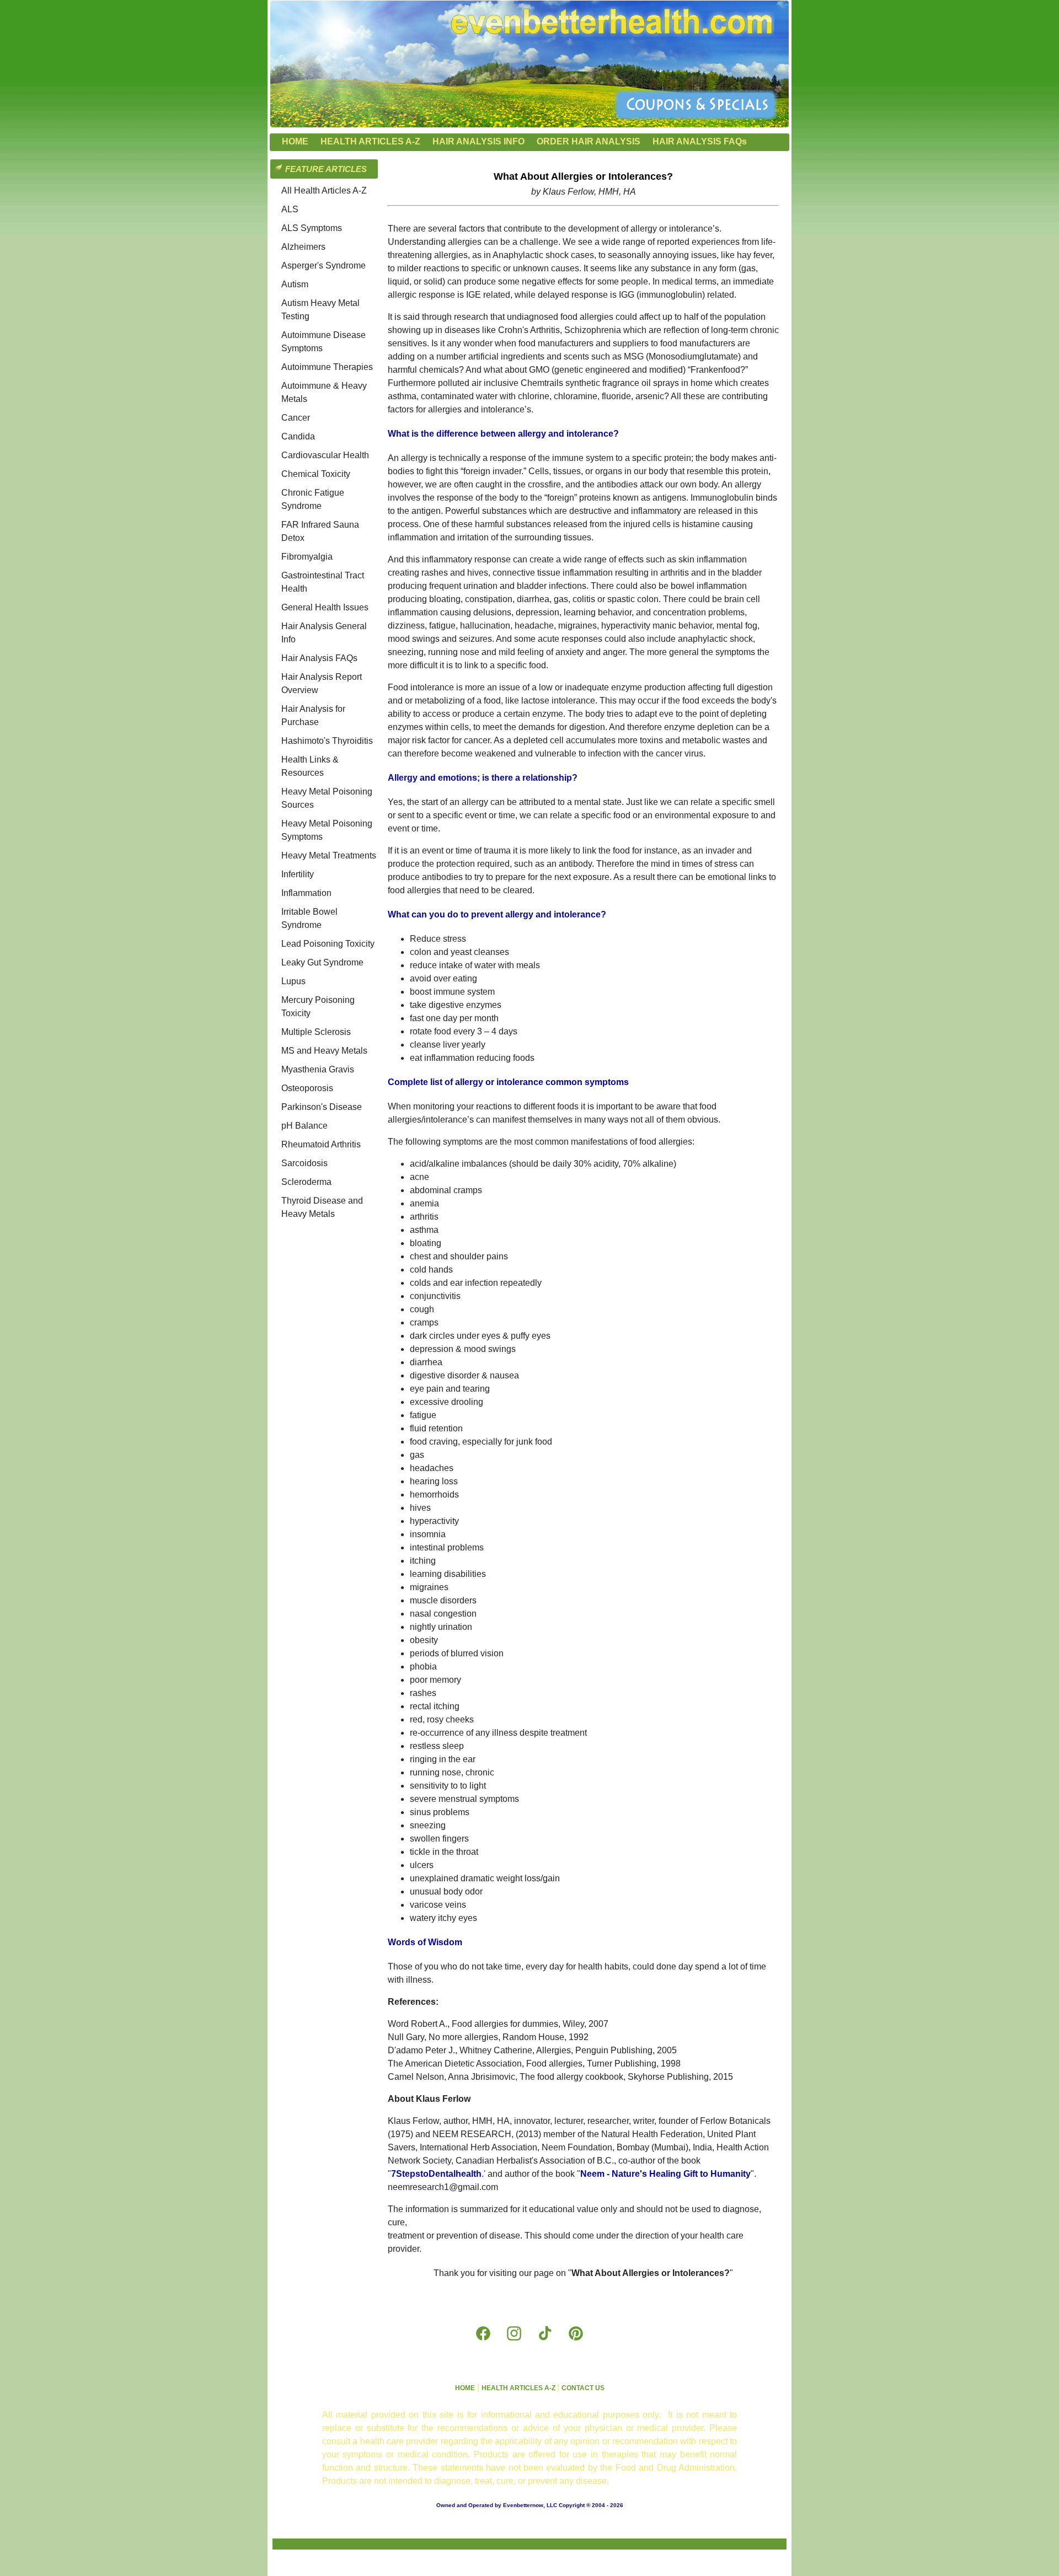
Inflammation (306, 893)
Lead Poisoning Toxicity (328, 944)
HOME (295, 141)
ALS (290, 209)
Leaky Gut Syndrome (322, 962)
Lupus (293, 981)
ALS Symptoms (312, 228)
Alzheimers (303, 247)
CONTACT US (583, 2388)
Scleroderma (306, 1182)
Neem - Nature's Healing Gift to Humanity (665, 2174)
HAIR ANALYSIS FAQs (700, 141)
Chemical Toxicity (316, 474)
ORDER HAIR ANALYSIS (589, 141)
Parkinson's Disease (322, 1107)
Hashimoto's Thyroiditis (327, 741)
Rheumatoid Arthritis (321, 1144)
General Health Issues (325, 607)
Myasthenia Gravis (318, 1069)
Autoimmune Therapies (327, 367)
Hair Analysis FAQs (319, 658)
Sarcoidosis (304, 1163)
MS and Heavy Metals (324, 1051)
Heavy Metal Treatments (329, 855)
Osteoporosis (307, 1088)
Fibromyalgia (307, 557)
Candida (298, 436)
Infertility (298, 874)
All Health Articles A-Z (324, 190)
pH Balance (304, 1126)
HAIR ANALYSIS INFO (478, 141)
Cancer (296, 418)
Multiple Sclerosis (316, 1032)
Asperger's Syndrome (323, 265)
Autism (295, 284)
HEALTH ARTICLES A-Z (370, 141)
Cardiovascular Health (325, 455)
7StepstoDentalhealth (436, 2174)
